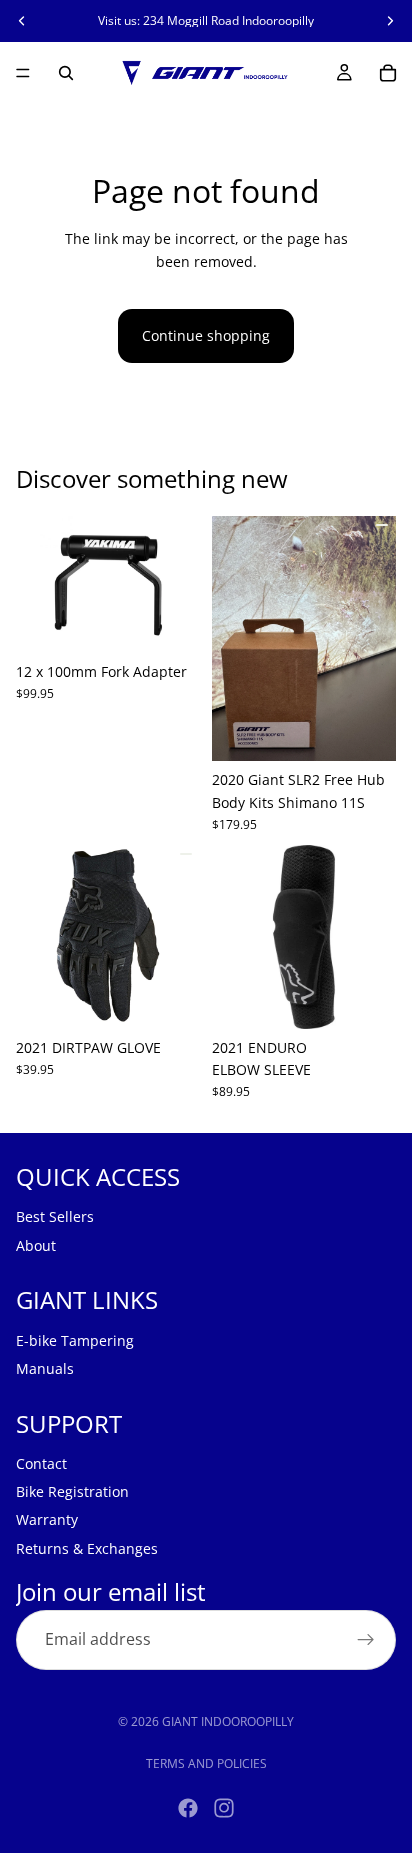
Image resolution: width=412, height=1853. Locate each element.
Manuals (45, 1368)
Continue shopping (206, 335)
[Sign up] (366, 1641)
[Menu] (23, 73)
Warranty (47, 1520)
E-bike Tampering (75, 1340)
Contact (41, 1463)
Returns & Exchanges (87, 1548)
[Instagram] (224, 1808)
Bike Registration (72, 1491)
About (36, 1245)
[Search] (66, 73)
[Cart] (388, 73)
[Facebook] (188, 1808)
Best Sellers (55, 1217)
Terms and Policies (206, 1763)
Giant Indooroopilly (228, 1721)
